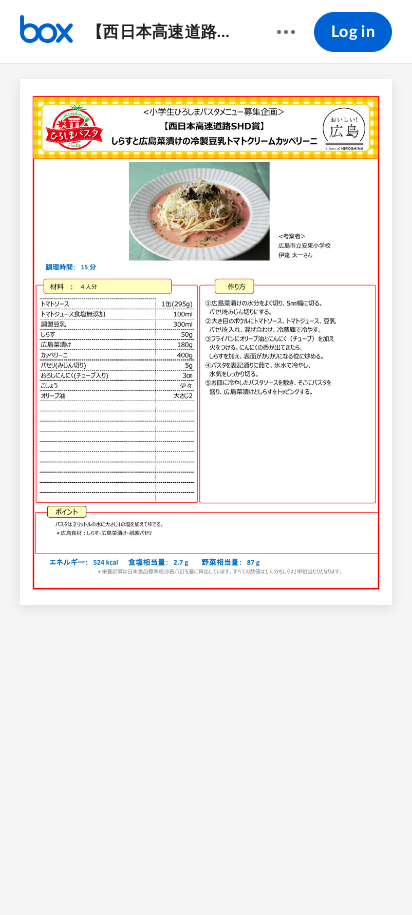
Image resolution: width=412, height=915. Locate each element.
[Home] (46, 32)
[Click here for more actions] (286, 32)
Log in (353, 32)
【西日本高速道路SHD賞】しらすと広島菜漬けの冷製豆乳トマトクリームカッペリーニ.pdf (162, 32)
